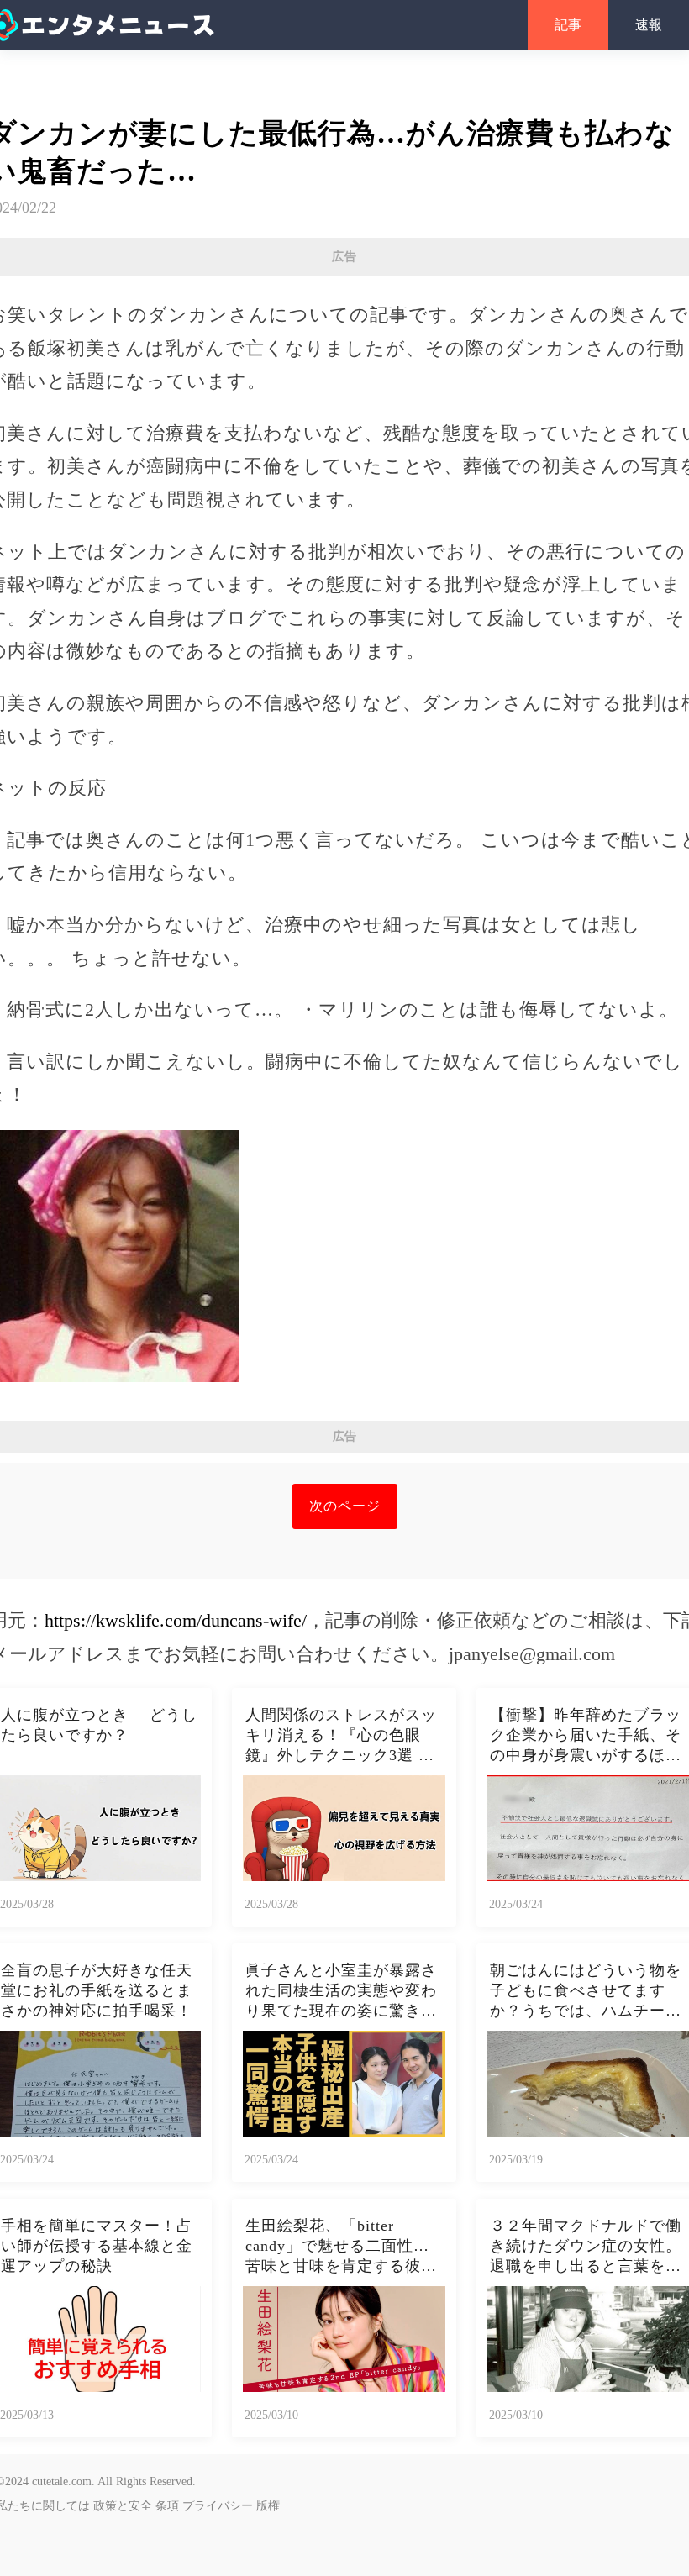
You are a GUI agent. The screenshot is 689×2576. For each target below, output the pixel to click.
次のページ (345, 1506)
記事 (568, 25)
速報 (649, 25)
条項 (167, 2506)
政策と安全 (123, 2506)
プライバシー (218, 2506)
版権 (268, 2506)
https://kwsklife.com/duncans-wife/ (176, 1620)
